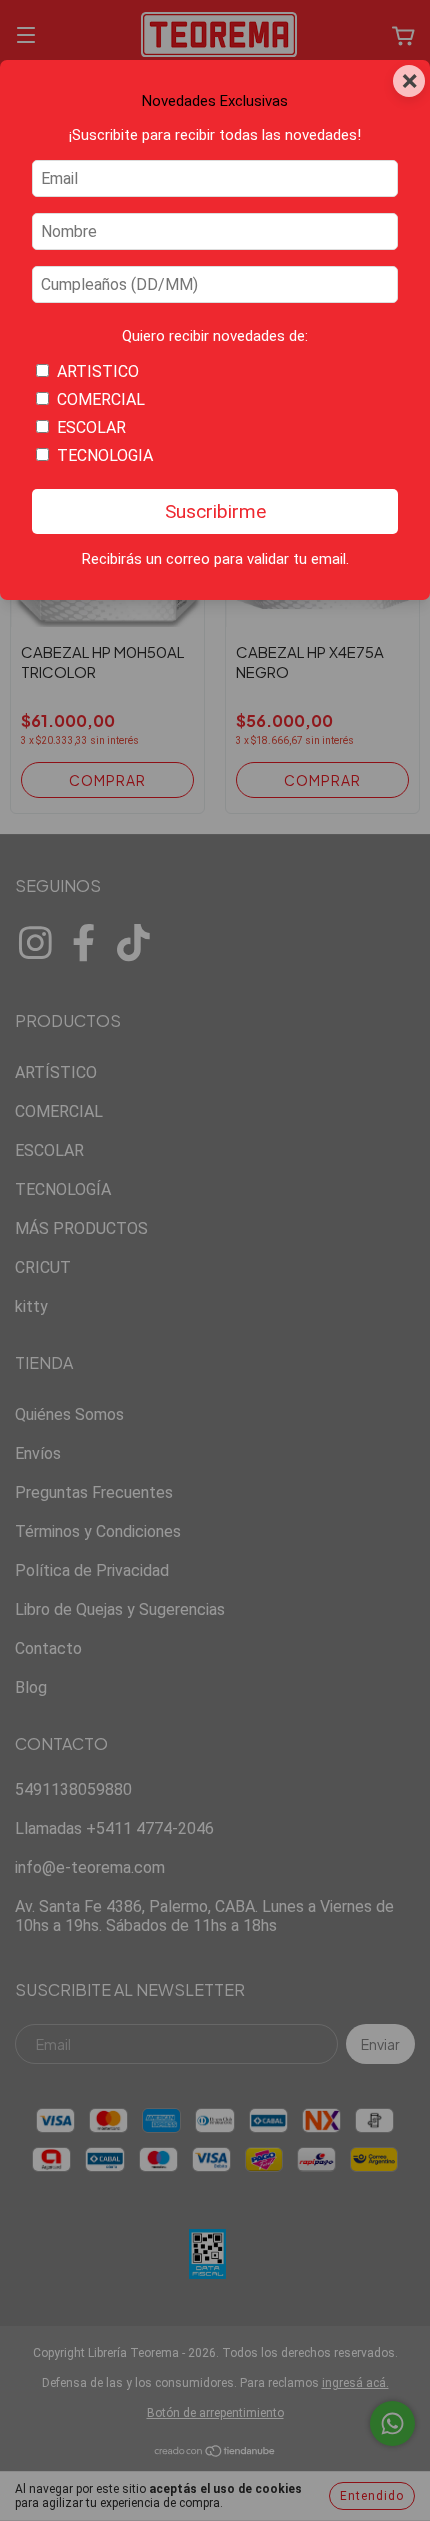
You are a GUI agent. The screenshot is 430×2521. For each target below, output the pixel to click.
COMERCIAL (101, 399)
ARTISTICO (98, 371)
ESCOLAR (91, 427)
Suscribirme (215, 511)
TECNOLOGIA (105, 455)
